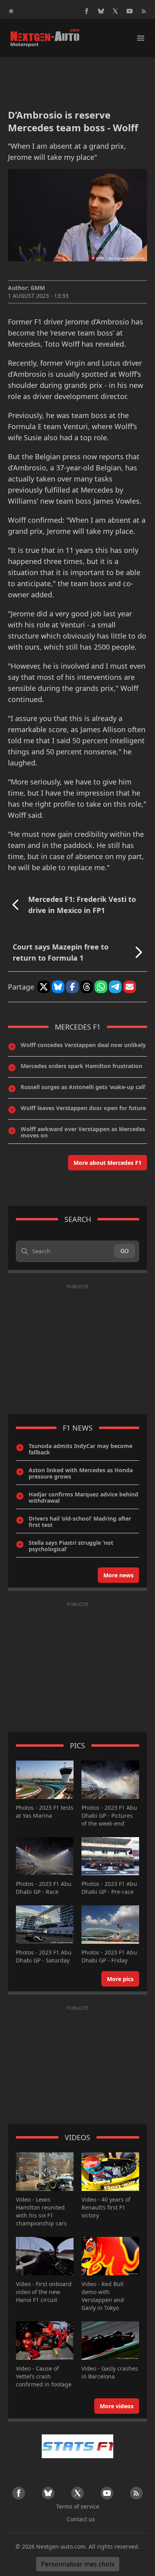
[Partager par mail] (130, 987)
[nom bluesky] (101, 11)
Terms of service (78, 2506)
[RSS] (144, 11)
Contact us (81, 2519)
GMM (38, 288)
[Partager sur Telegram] (115, 987)
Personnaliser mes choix (78, 2564)
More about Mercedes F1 (108, 1163)
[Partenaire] (77, 2446)
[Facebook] (87, 11)
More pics (120, 1979)
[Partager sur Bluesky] (58, 987)
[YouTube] (130, 11)
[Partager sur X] (44, 987)
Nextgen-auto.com (61, 2546)
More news (118, 1575)
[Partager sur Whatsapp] (101, 987)
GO (125, 1251)
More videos (117, 2406)
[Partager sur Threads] (87, 987)
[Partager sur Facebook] (72, 987)
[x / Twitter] (115, 11)
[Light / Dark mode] (11, 11)
